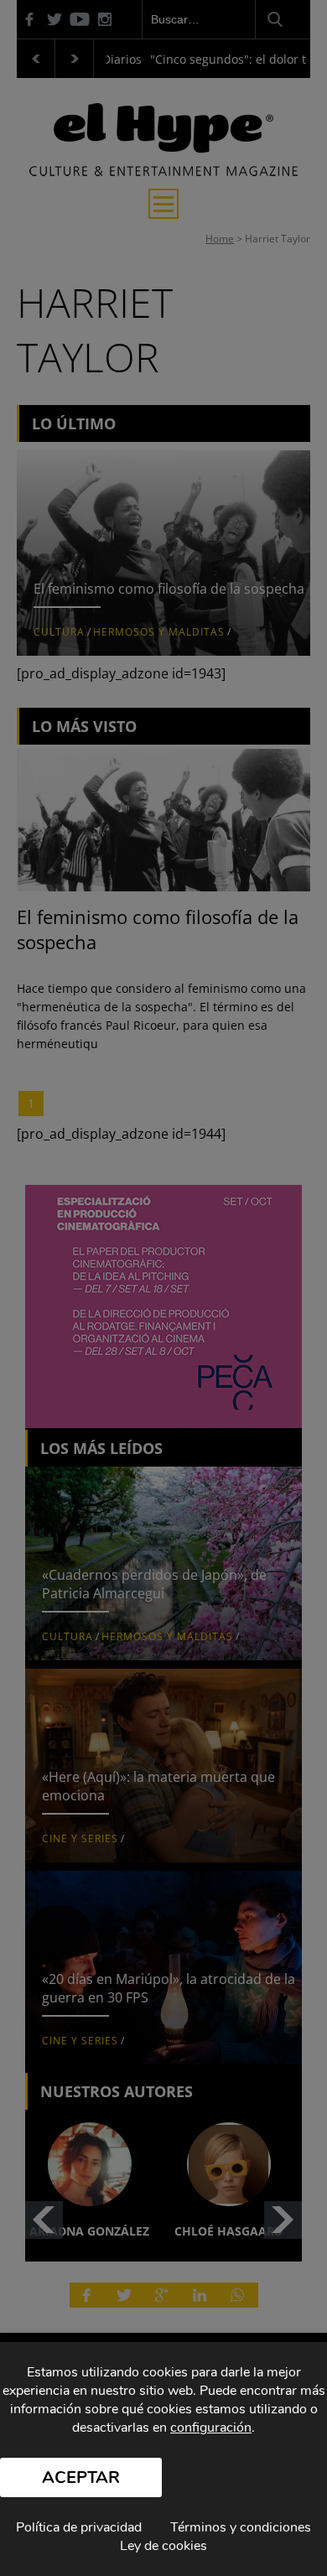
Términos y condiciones (241, 2527)
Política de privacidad (79, 2527)
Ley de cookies (163, 2546)
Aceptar (81, 2477)
